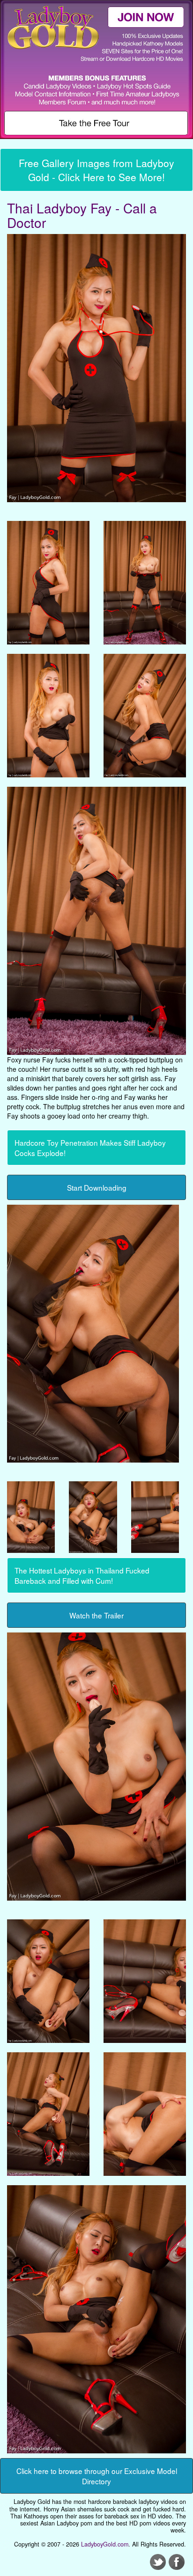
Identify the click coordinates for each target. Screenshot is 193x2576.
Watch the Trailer (96, 1615)
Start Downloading (97, 1187)
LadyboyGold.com (105, 2544)
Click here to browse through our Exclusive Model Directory (97, 2476)
